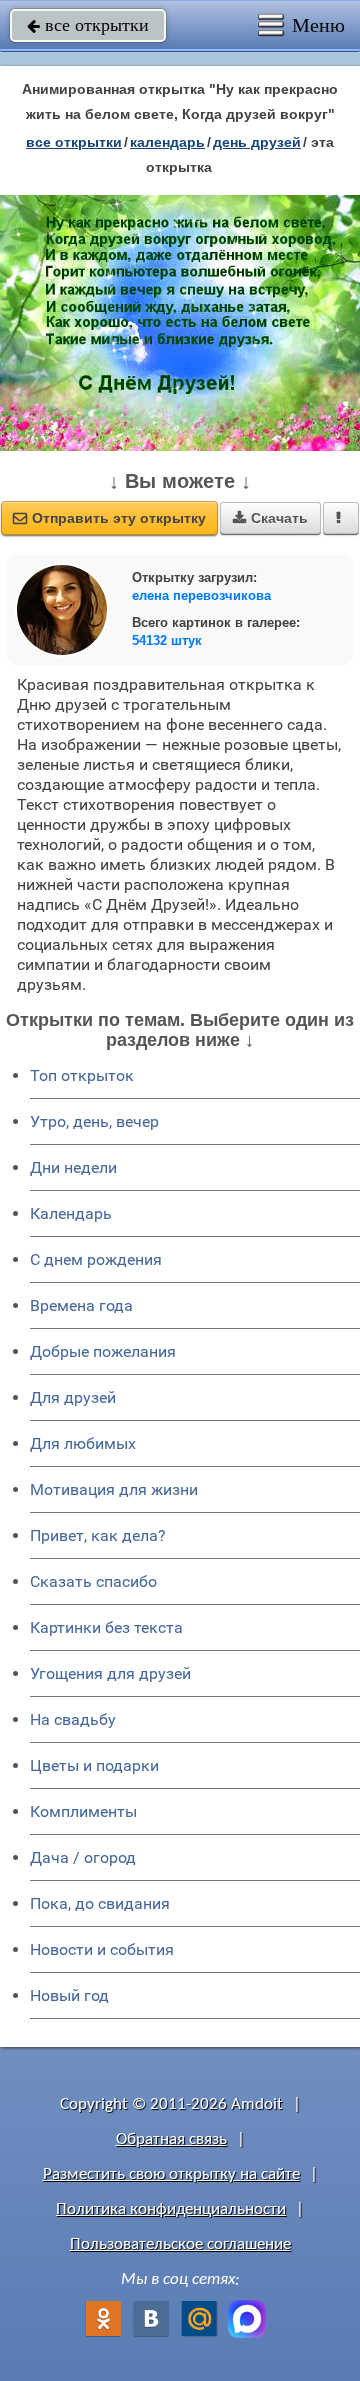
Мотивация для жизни (114, 1489)
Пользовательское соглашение (180, 2244)
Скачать (270, 518)
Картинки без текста (106, 1627)
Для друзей (73, 1397)
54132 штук (167, 640)
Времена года (81, 1305)
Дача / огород (83, 1857)
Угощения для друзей (110, 1673)
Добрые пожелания (103, 1351)
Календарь (167, 142)
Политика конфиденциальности (171, 2209)
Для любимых (83, 1443)
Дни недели (73, 1167)
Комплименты (83, 1811)
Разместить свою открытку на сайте (171, 2174)
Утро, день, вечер (94, 1121)
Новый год (69, 1995)
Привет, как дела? (98, 1535)
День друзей (257, 142)
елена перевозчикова (201, 595)
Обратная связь (171, 2139)
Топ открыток (82, 1075)
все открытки (88, 25)
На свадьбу (73, 1719)
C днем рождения (96, 1259)
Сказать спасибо (93, 1581)
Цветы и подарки (94, 1765)
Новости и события (102, 1949)
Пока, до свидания (100, 1903)
